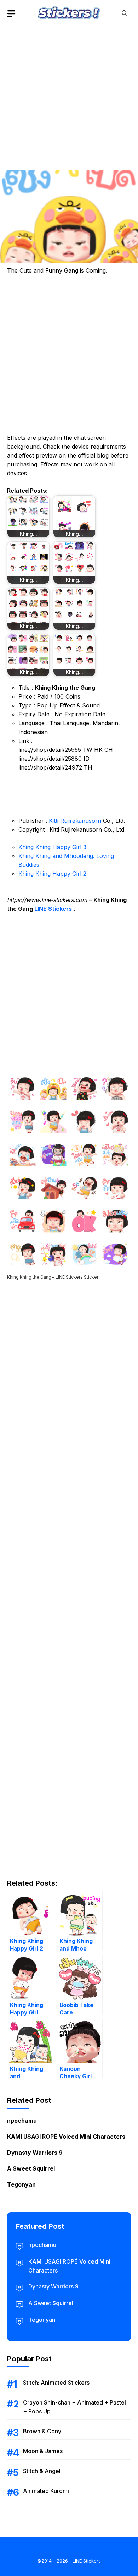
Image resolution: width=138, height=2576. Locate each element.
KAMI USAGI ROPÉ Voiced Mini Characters (66, 2137)
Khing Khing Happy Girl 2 (52, 874)
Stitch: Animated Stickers (56, 2383)
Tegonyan (21, 2184)
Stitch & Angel (42, 2471)
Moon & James (43, 2451)
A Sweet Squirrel (31, 2168)
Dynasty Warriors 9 (35, 2153)
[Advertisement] (69, 96)
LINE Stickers (53, 909)
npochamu (22, 2121)
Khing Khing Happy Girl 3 (52, 847)
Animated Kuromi (46, 2491)
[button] (125, 13)
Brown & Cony (42, 2431)
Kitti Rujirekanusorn (75, 821)
